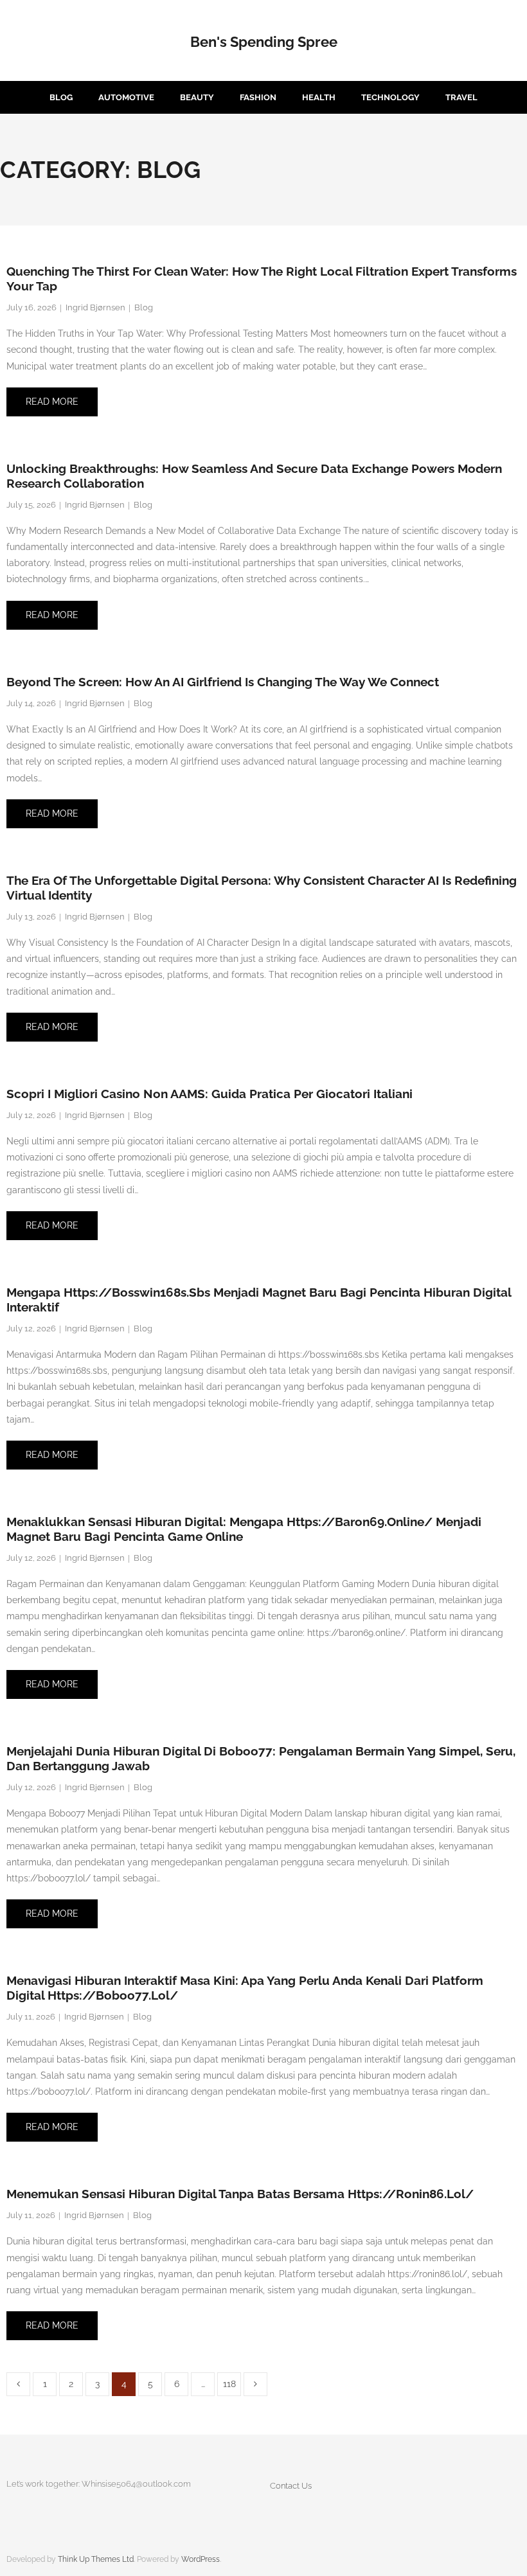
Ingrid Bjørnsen (95, 307)
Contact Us (291, 2486)
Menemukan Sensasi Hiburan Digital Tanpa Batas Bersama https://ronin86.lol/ (240, 2194)
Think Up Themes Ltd (96, 2559)
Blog (144, 307)
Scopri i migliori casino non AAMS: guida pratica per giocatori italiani (210, 1094)
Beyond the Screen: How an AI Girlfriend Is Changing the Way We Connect (223, 682)
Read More (52, 402)
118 (229, 2384)
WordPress (201, 2559)
